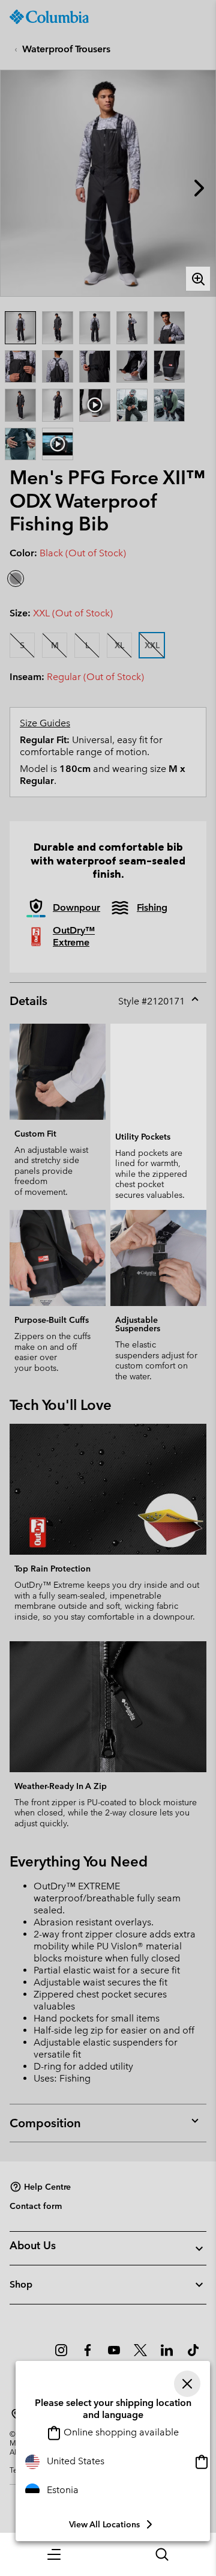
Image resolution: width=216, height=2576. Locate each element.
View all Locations (104, 2524)
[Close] (187, 2384)
